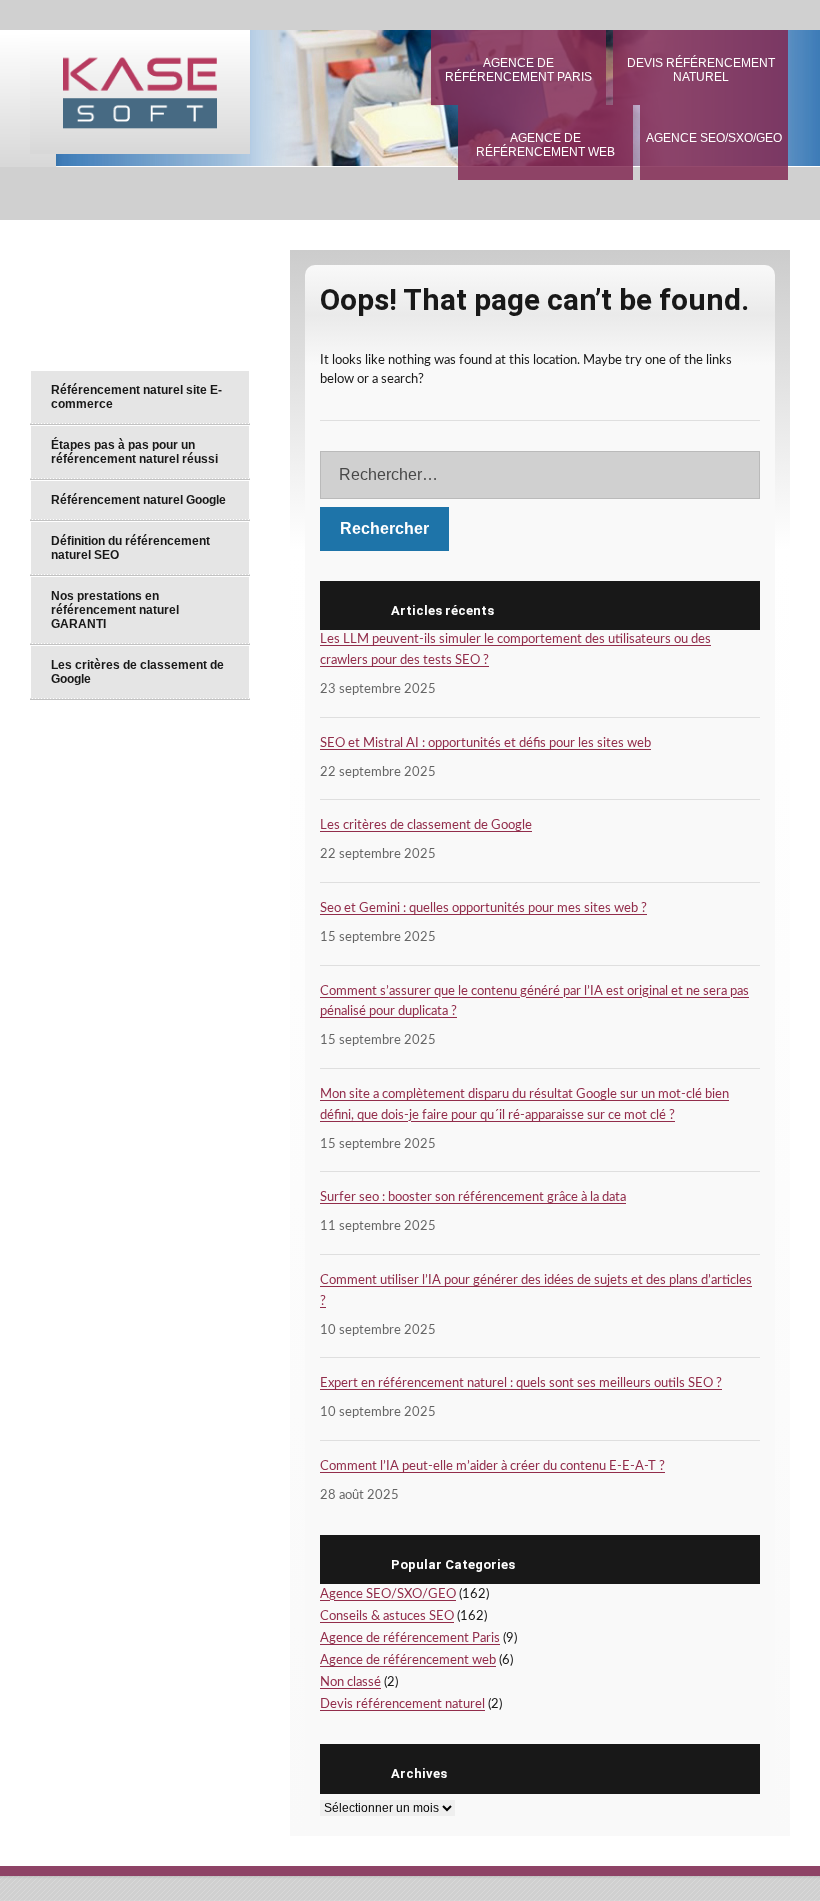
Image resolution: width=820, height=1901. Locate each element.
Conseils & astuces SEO (387, 1616)
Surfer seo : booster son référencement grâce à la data (473, 1197)
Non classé (350, 1682)
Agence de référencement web (545, 145)
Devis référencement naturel (701, 70)
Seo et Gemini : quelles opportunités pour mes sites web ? (483, 908)
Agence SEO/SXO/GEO (714, 138)
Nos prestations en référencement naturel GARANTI (115, 610)
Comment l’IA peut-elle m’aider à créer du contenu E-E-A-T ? (492, 1466)
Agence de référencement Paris (518, 70)
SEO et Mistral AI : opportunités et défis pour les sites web (485, 743)
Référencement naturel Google (138, 500)
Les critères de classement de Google (426, 825)
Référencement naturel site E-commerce (136, 397)
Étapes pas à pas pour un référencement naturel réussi (134, 452)
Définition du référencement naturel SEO (130, 548)
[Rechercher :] (540, 475)
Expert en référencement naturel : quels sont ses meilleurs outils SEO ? (521, 1383)
